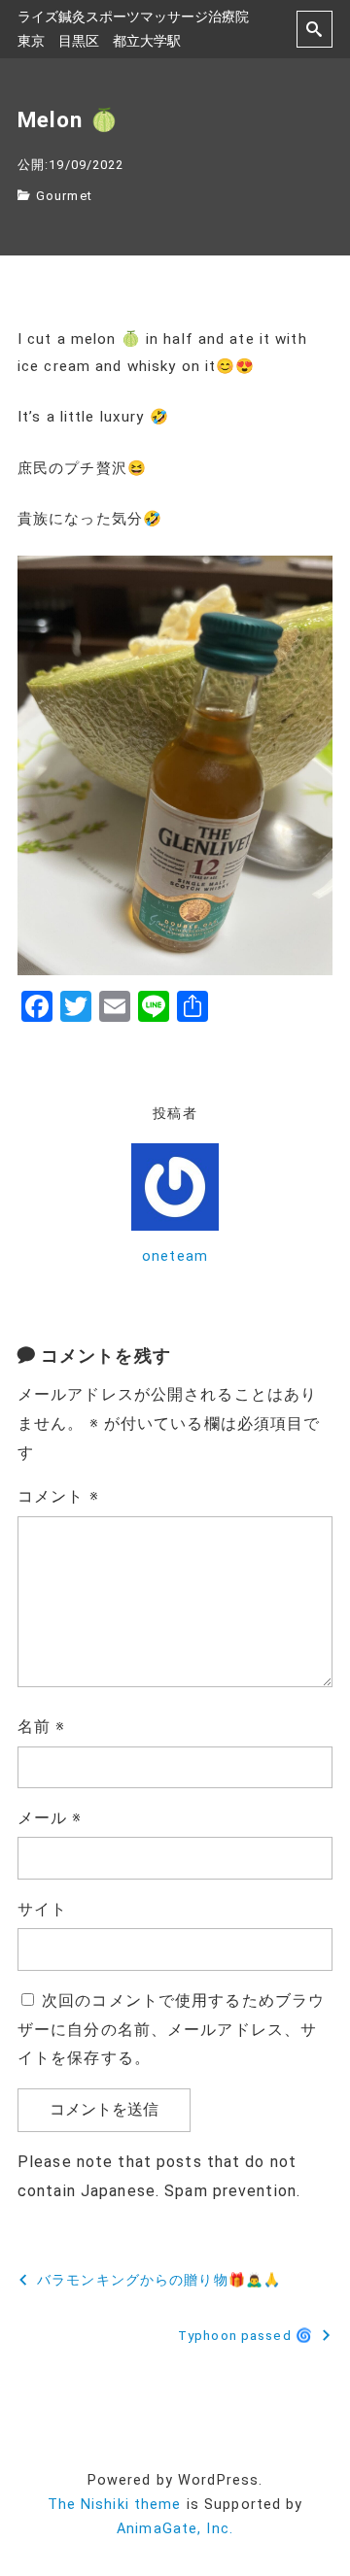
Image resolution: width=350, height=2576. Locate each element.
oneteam (175, 1256)
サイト (42, 1909)
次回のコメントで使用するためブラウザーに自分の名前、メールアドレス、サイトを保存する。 (171, 2030)
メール (50, 1818)
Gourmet (64, 196)
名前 (42, 1727)
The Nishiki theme (115, 2505)
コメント (58, 1496)
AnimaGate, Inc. (175, 2529)
